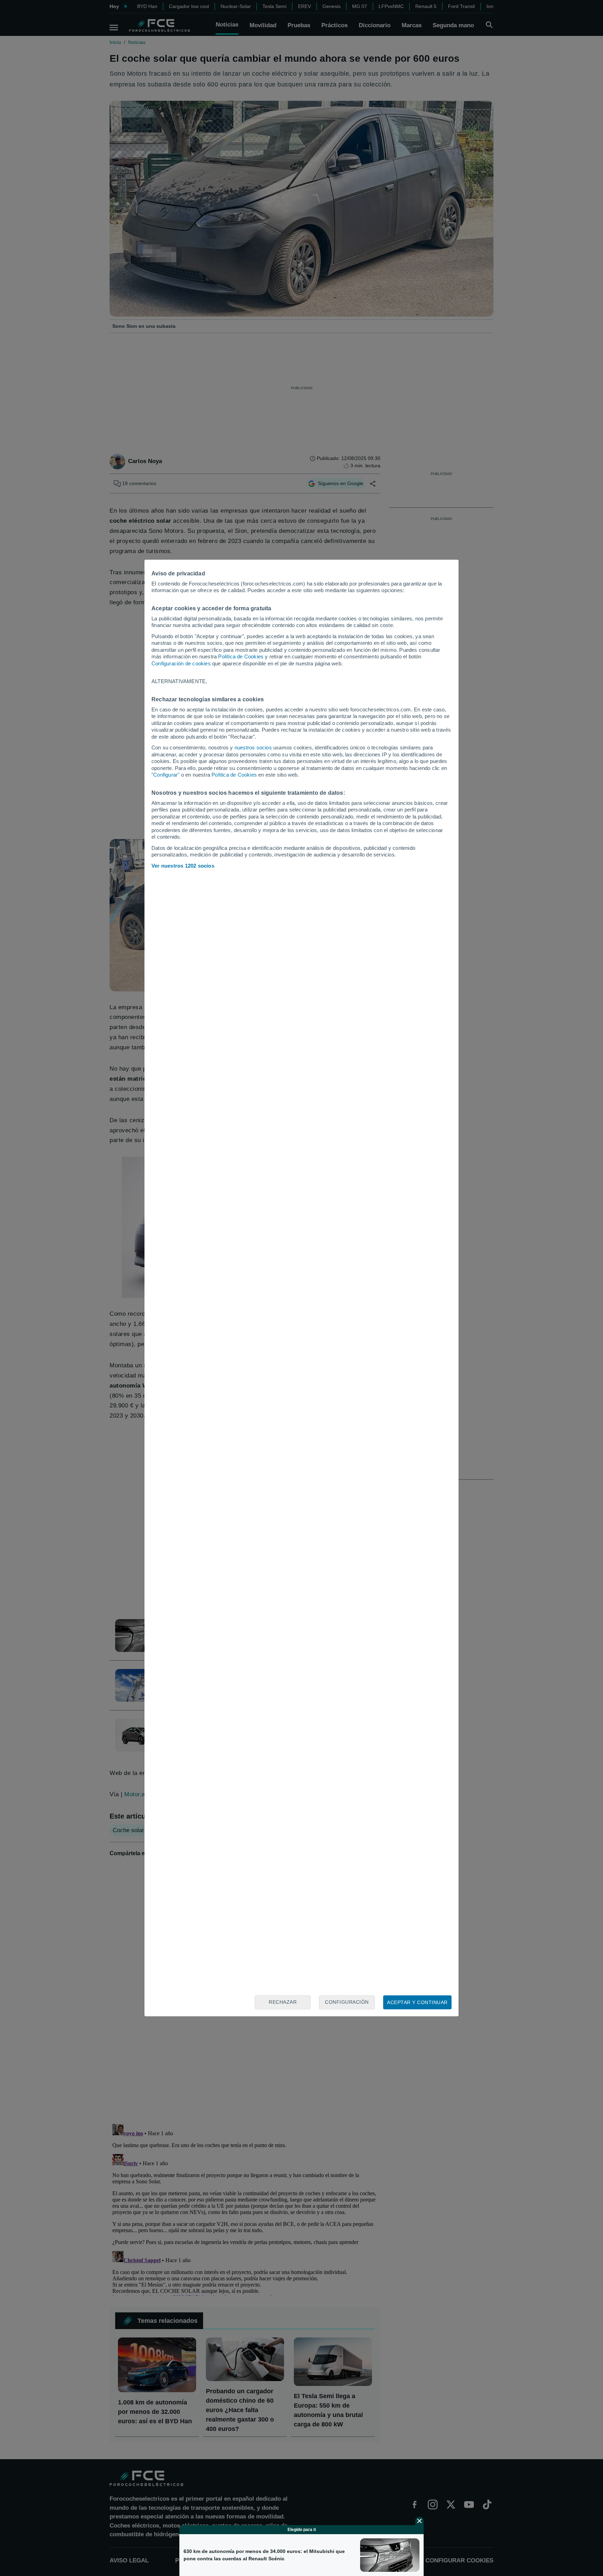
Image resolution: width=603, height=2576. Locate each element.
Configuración (347, 2002)
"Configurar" (165, 775)
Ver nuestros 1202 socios (183, 866)
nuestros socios (253, 747)
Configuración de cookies (181, 663)
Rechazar (283, 2002)
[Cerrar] (419, 2521)
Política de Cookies (241, 656)
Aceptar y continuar (417, 2002)
